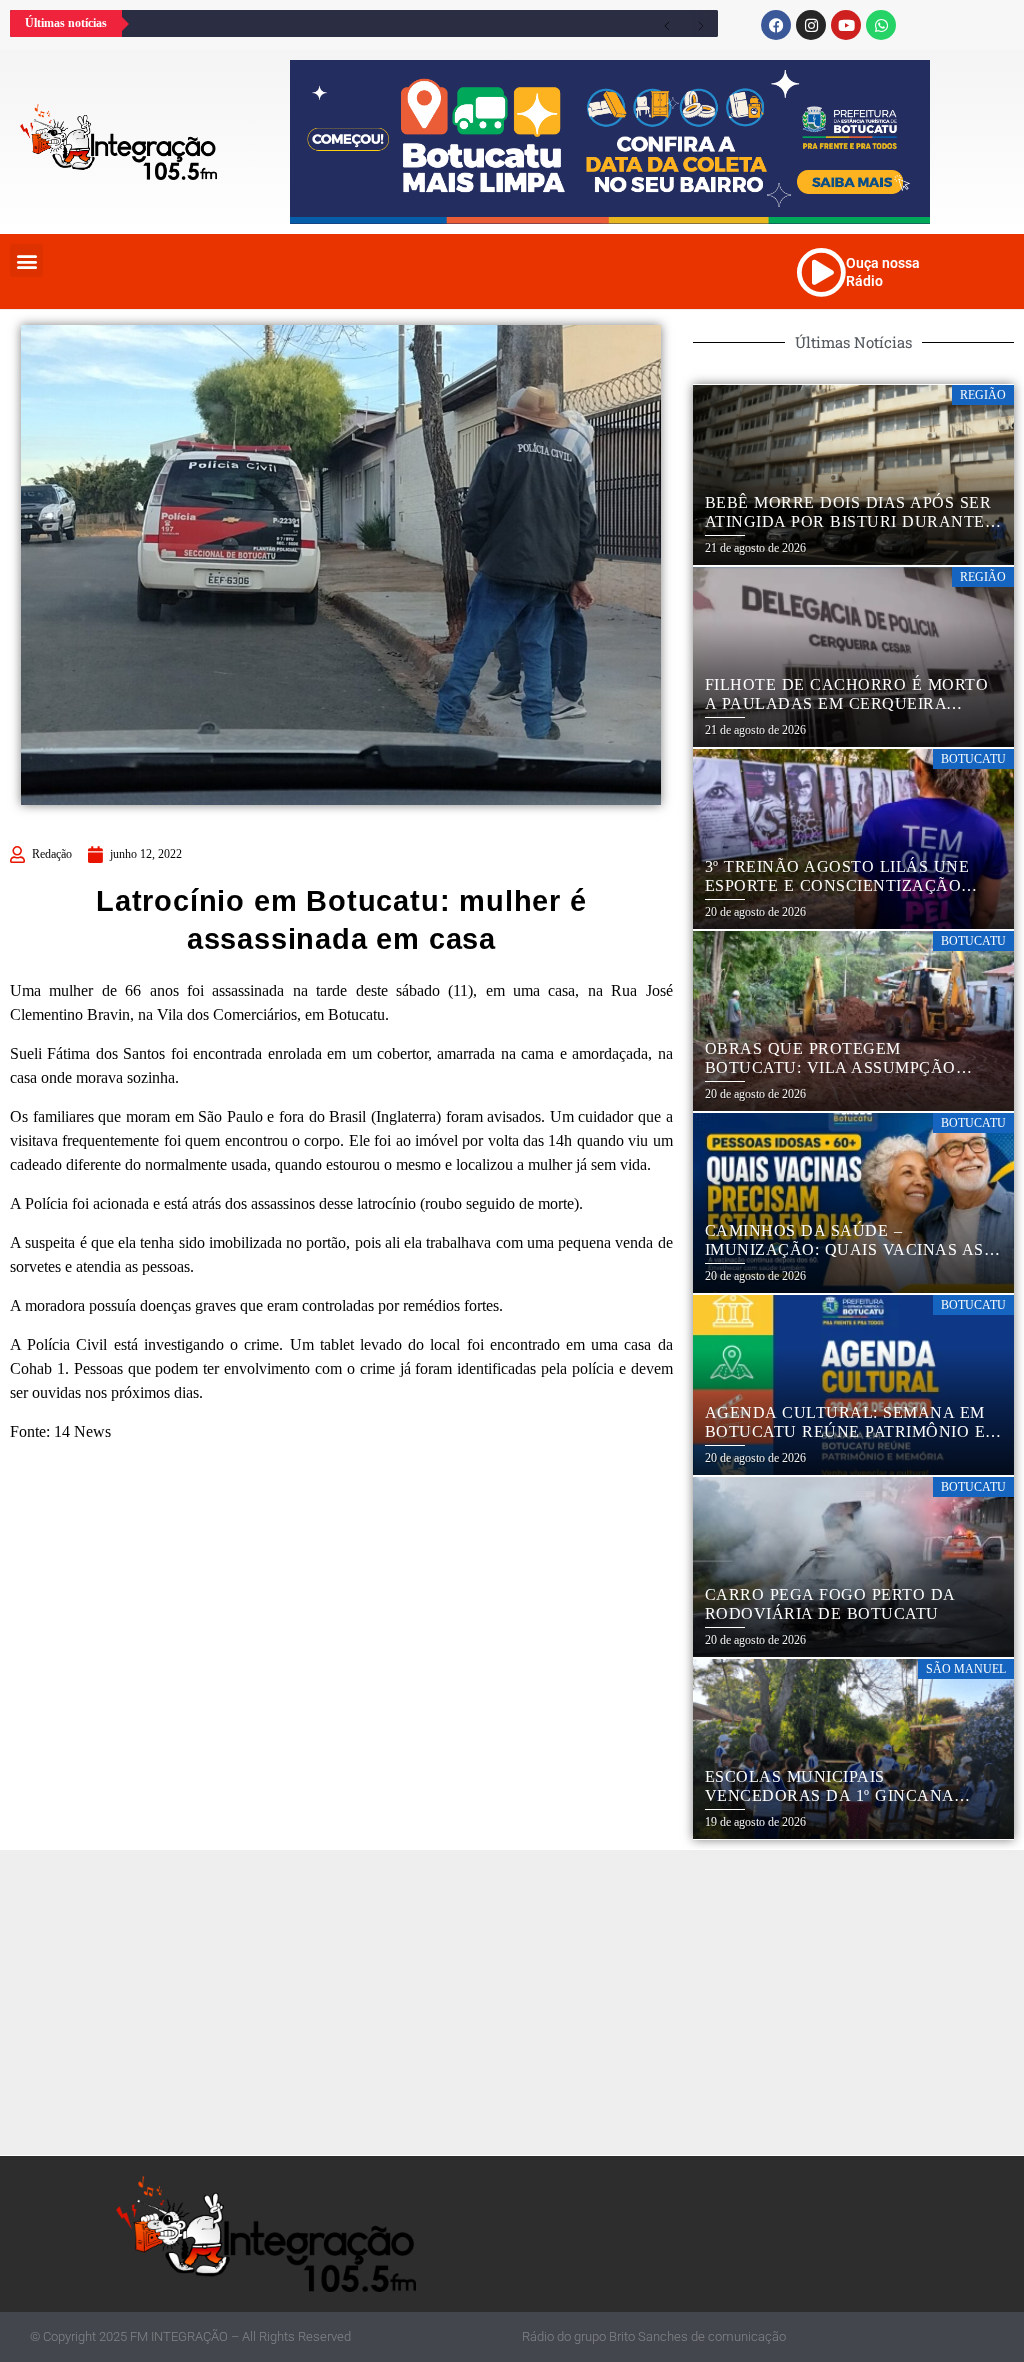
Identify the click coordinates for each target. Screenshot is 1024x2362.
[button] (26, 260)
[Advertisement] (517, 2000)
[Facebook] (776, 25)
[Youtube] (846, 25)
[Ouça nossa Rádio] (821, 272)
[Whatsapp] (881, 25)
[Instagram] (811, 25)
